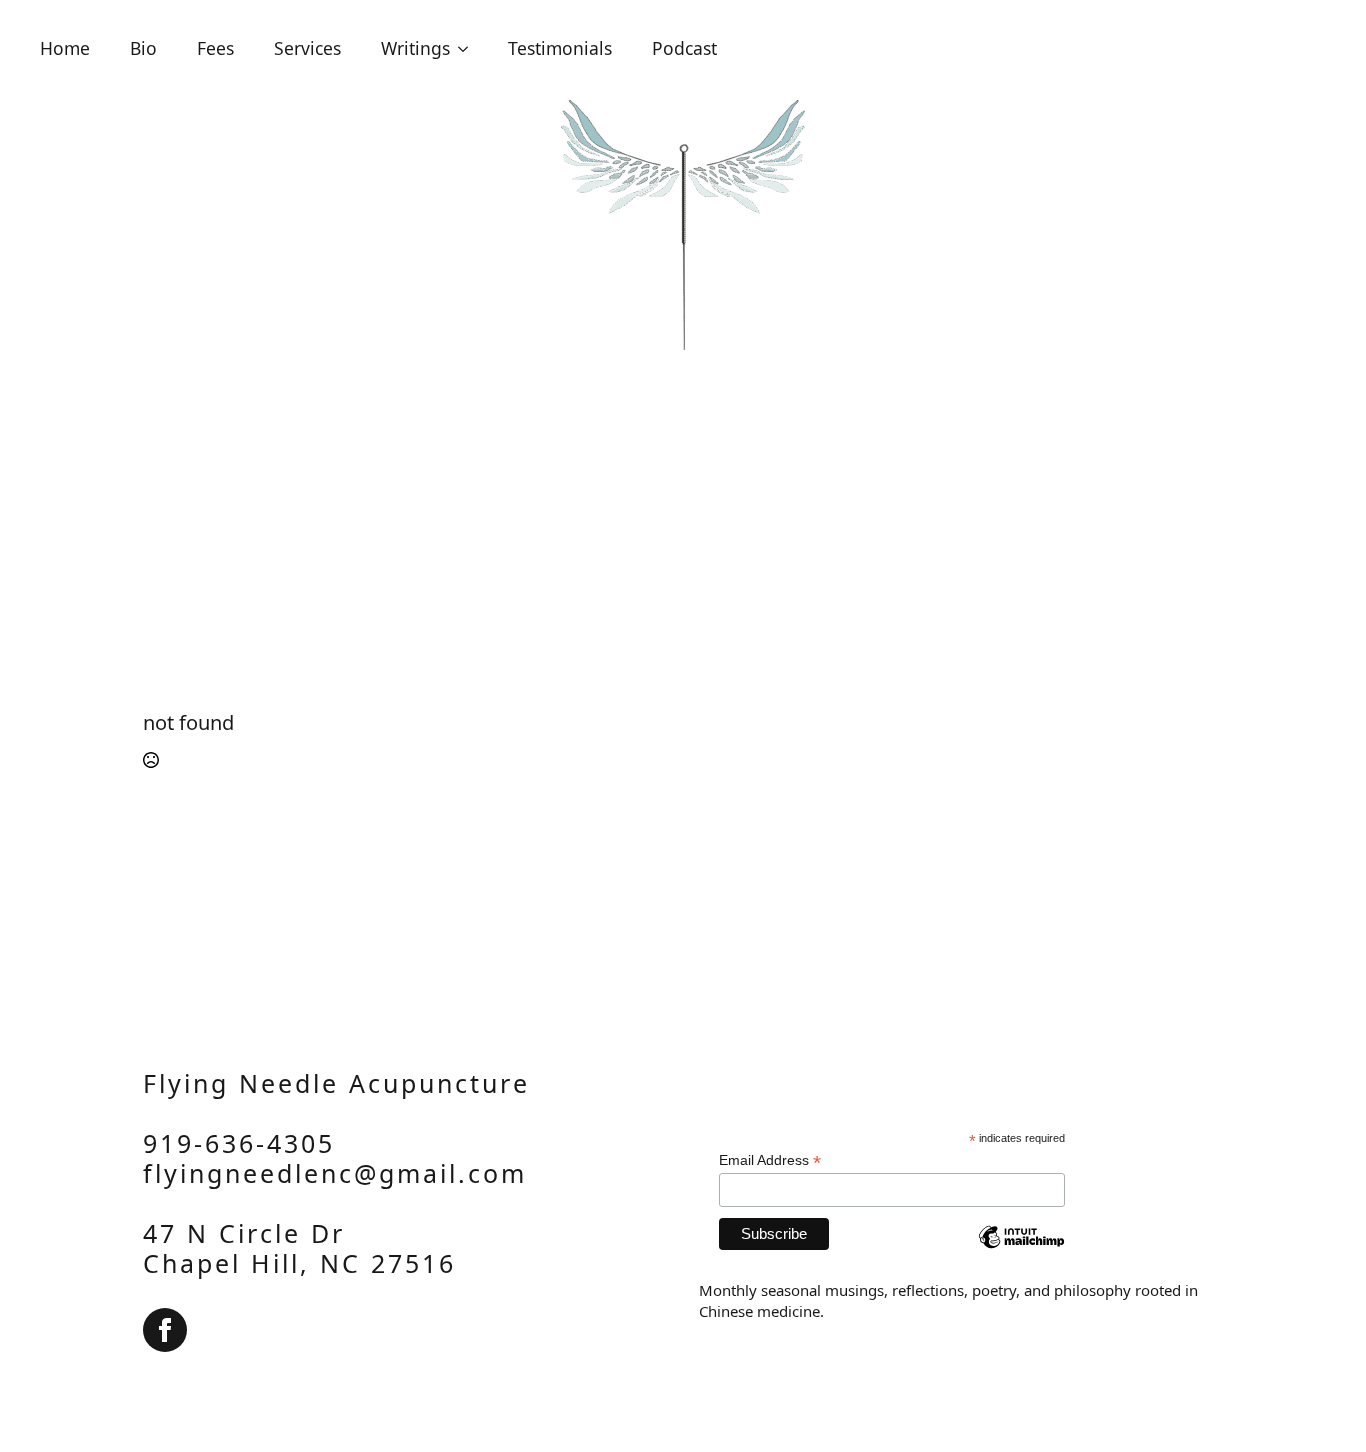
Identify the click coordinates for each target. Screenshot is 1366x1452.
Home (65, 48)
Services (307, 48)
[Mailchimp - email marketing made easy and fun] (1021, 1252)
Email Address (770, 1160)
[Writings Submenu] (469, 49)
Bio (143, 48)
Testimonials (560, 48)
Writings (415, 48)
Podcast (684, 48)
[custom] (165, 1330)
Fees (215, 48)
